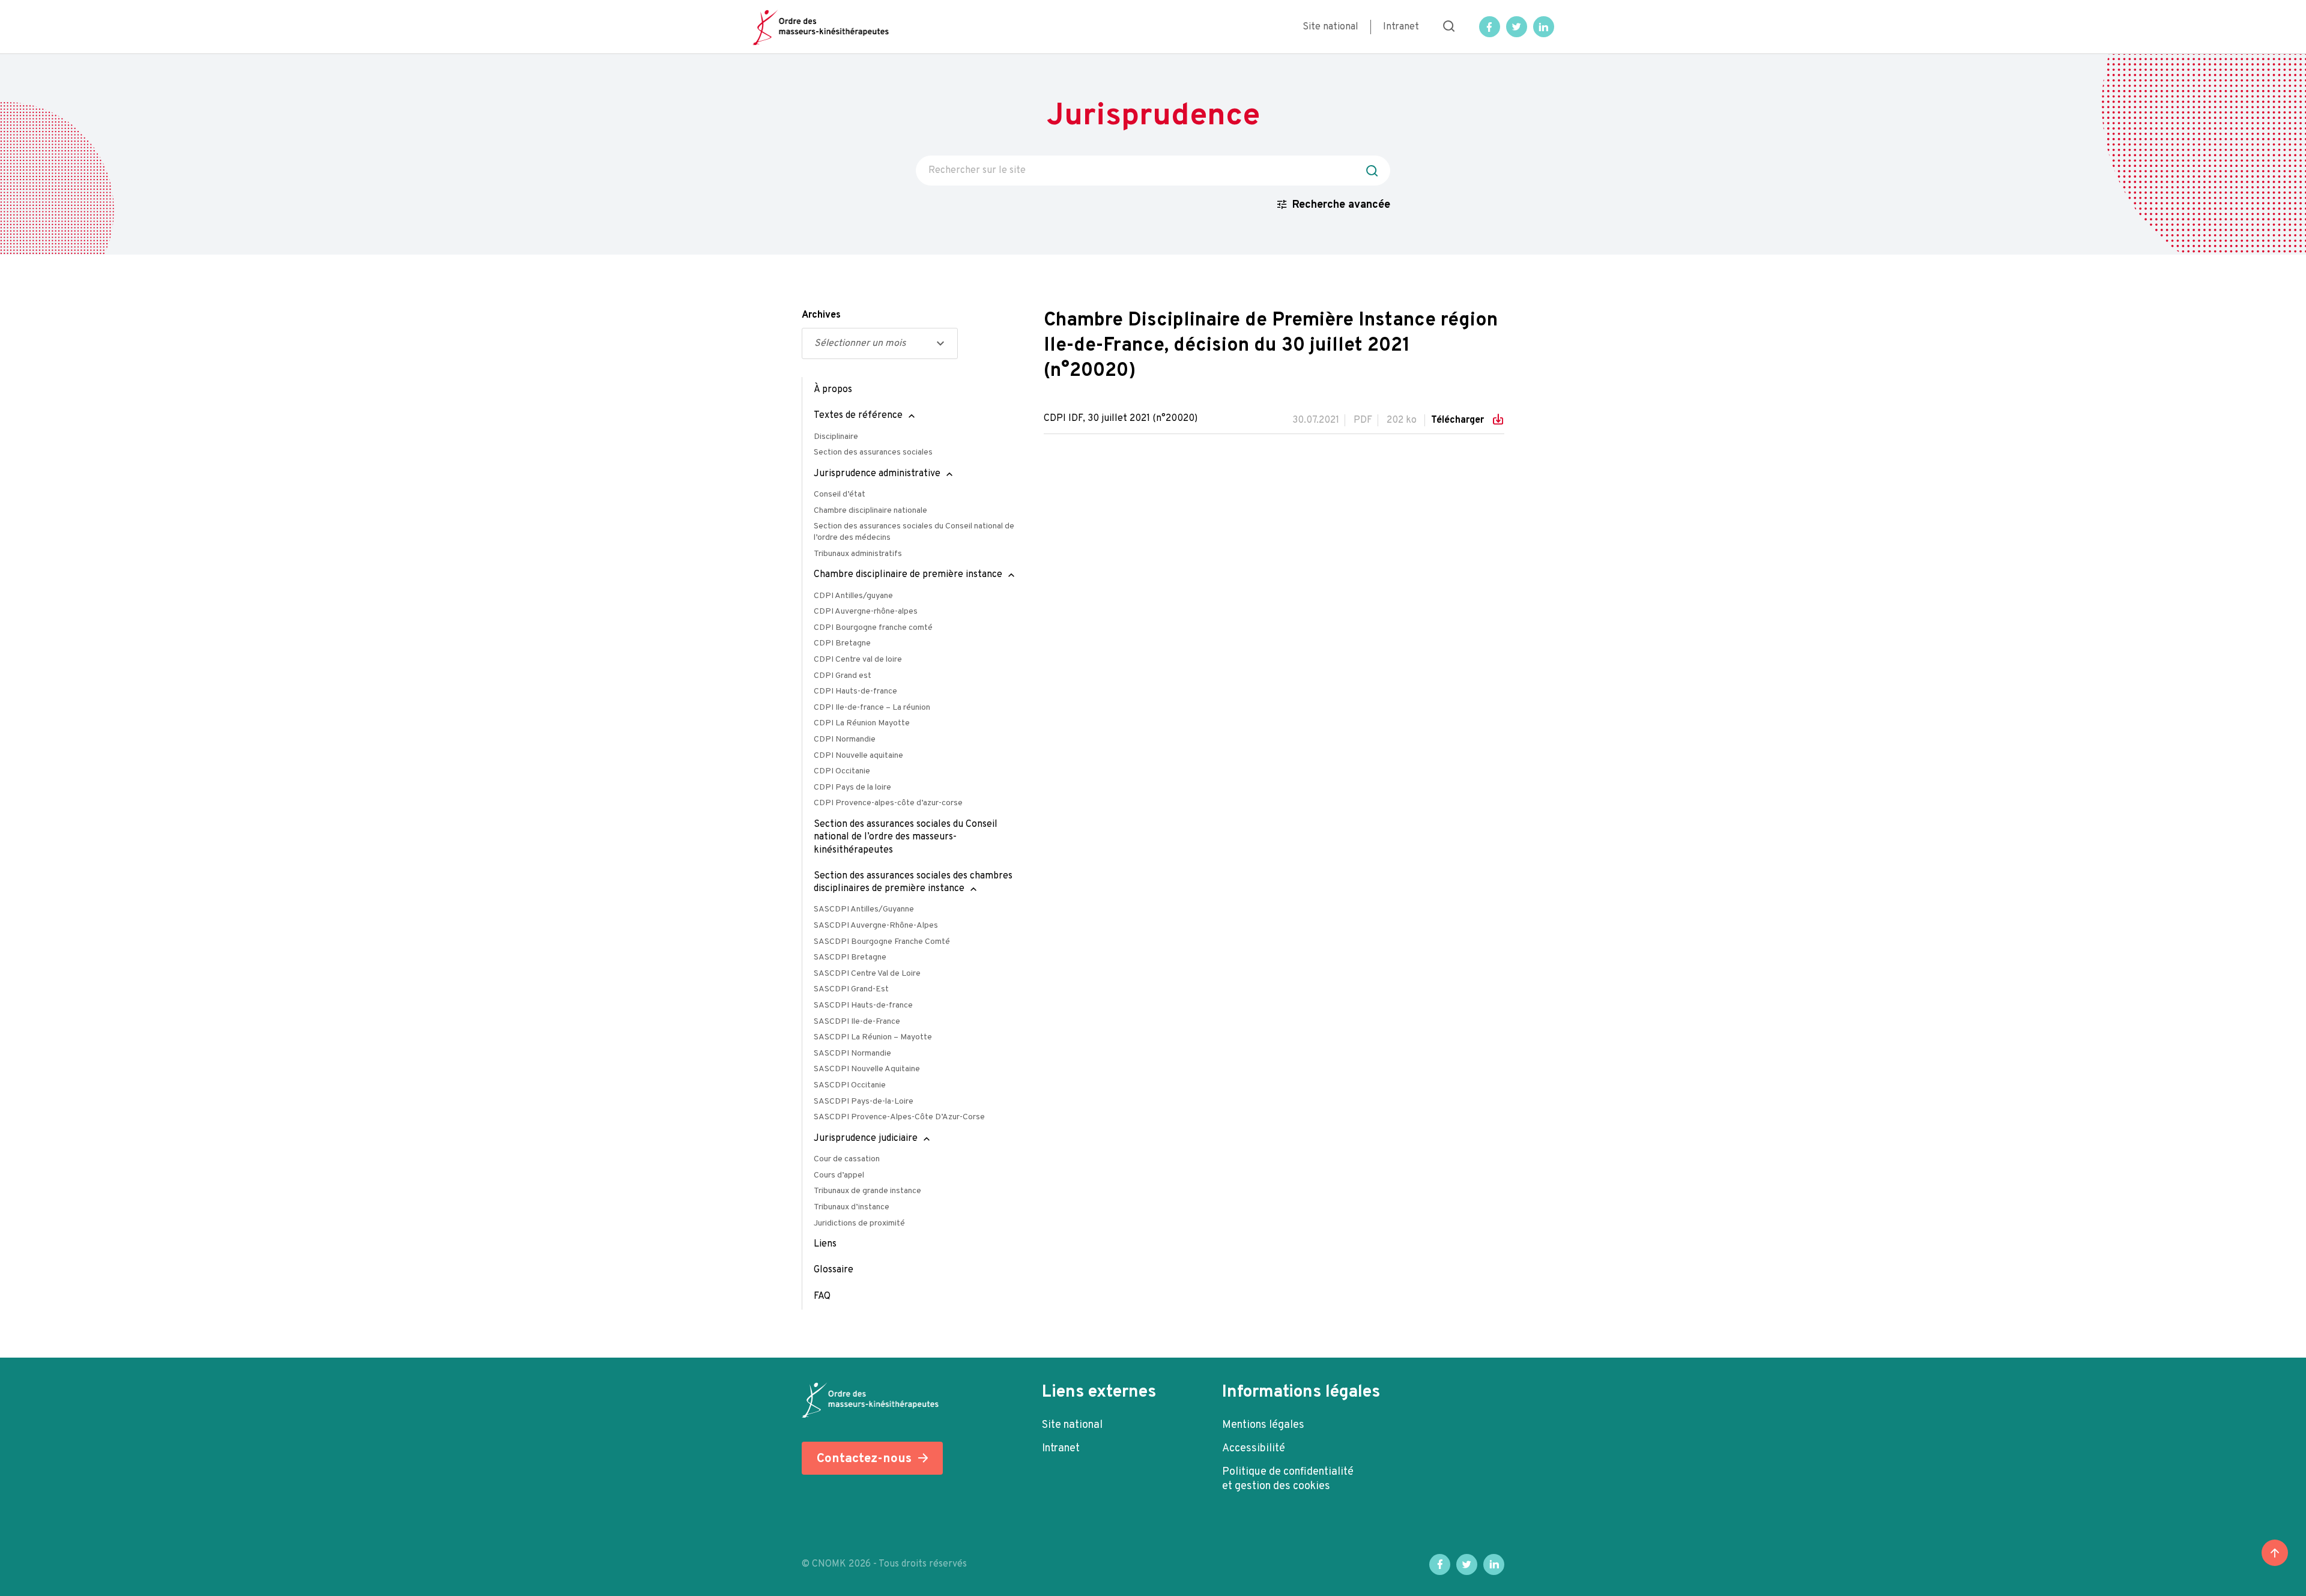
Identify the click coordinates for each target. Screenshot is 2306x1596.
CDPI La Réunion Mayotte (862, 723)
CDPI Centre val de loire (858, 660)
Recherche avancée (1341, 205)
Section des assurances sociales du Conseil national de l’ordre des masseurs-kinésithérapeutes (906, 837)
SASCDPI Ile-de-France (857, 1022)
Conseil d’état (840, 494)
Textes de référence (858, 416)
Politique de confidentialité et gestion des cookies (1288, 1479)
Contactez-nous (864, 1459)
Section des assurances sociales (873, 452)
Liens (825, 1244)
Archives (821, 315)
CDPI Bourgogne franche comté (873, 628)
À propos (833, 390)
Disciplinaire (836, 437)
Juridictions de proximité (859, 1223)
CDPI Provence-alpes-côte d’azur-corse (888, 803)
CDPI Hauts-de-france (855, 691)
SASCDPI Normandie (852, 1053)
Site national (1330, 27)
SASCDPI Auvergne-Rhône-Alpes (876, 926)
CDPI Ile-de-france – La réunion (872, 708)
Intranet (1401, 27)
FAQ (822, 1296)
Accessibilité (1254, 1449)
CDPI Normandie (845, 739)
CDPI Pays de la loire (852, 787)
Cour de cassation (847, 1159)
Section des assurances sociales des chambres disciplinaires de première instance (913, 882)
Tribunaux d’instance (852, 1207)
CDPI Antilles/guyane (853, 596)
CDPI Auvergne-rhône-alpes (866, 612)
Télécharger (1459, 420)
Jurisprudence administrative (877, 474)
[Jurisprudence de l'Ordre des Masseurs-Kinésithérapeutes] (821, 27)
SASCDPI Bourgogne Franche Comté (882, 942)
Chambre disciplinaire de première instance (908, 575)
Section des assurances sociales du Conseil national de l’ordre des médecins (914, 532)
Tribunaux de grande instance (867, 1191)
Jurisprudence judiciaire (866, 1138)
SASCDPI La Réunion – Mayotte (873, 1037)
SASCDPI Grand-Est (851, 989)
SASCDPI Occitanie (850, 1085)
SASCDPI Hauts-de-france (863, 1005)
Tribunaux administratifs (858, 554)
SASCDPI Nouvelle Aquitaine (867, 1069)
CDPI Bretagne (842, 643)
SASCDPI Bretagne (850, 957)
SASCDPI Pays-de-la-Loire (864, 1102)
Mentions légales (1263, 1425)
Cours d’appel (839, 1175)
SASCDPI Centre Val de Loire (867, 974)
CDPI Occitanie (842, 771)
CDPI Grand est (843, 676)
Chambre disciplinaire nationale (870, 511)
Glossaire (834, 1270)
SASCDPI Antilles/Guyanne (864, 909)
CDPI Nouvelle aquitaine (858, 756)
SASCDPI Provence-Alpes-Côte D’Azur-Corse (899, 1117)
